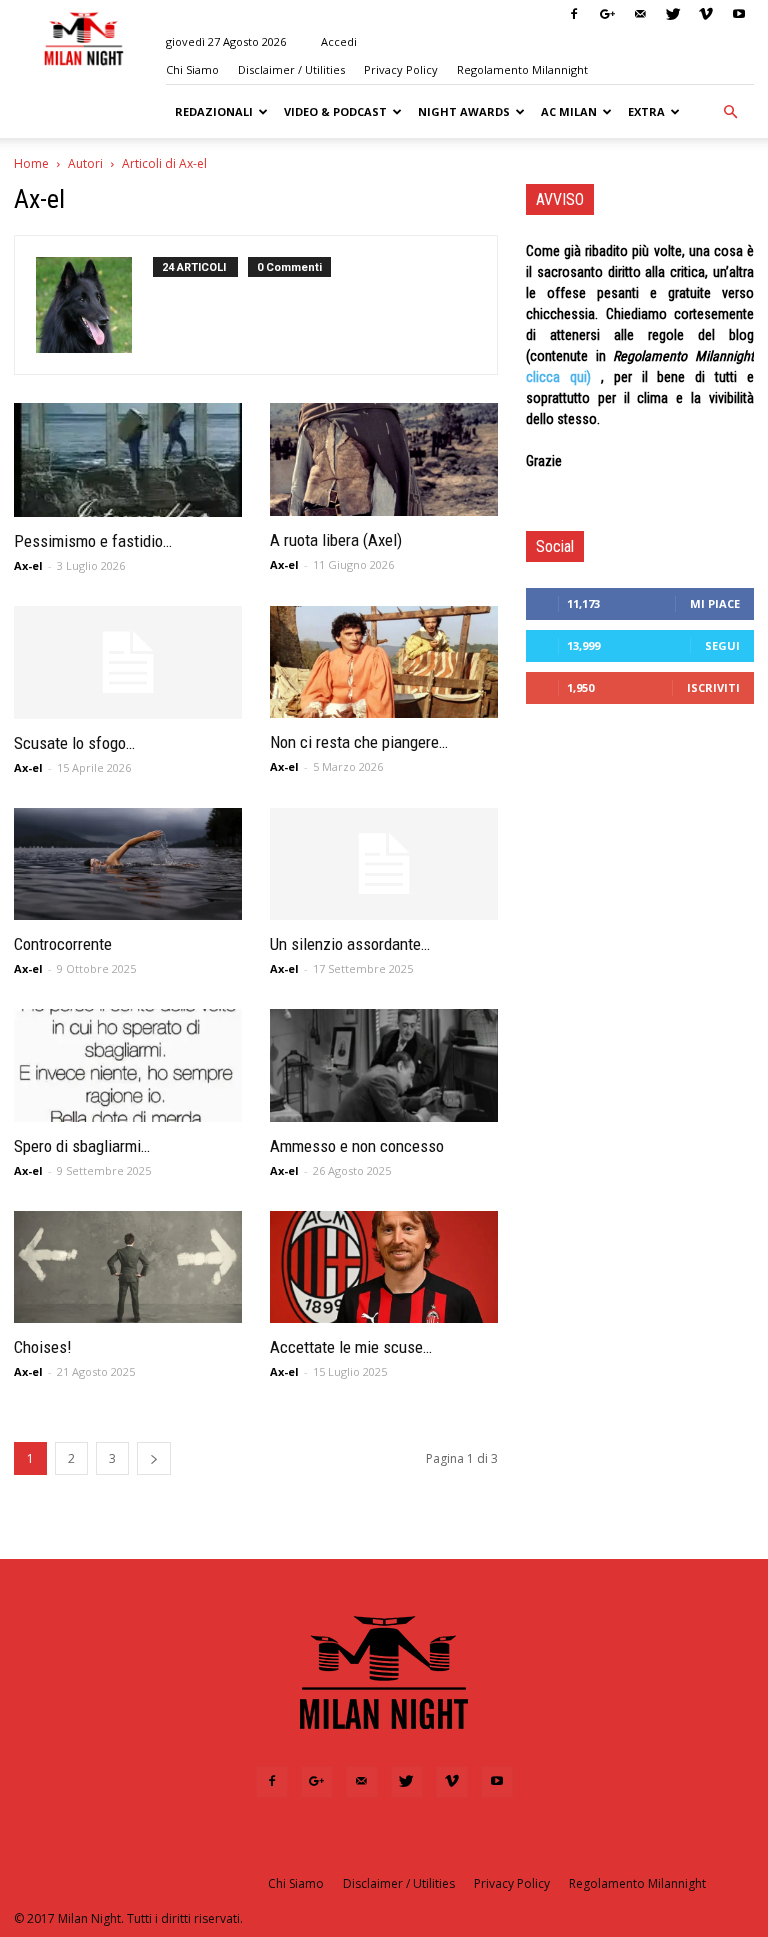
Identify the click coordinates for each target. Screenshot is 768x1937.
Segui (722, 645)
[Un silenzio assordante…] (384, 864)
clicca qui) (558, 377)
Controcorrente (63, 944)
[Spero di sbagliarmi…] (128, 1065)
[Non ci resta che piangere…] (384, 662)
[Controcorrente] (128, 864)
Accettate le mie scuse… (351, 1347)
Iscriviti (713, 687)
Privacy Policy (401, 69)
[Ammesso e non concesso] (384, 1065)
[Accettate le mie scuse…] (384, 1267)
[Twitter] (673, 14)
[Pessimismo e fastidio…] (128, 460)
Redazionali (214, 111)
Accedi (339, 41)
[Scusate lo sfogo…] (128, 662)
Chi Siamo (192, 69)
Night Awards (464, 111)
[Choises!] (128, 1267)
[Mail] (640, 14)
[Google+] (607, 14)
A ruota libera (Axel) (336, 540)
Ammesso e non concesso (357, 1146)
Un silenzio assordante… (350, 944)
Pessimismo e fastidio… (93, 541)
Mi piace (715, 603)
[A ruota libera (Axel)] (384, 459)
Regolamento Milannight (522, 69)
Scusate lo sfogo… (74, 743)
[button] (730, 112)
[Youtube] (739, 14)
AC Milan (569, 111)
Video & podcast (335, 111)
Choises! (43, 1347)
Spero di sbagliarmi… (82, 1146)
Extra (646, 111)
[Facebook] (574, 14)
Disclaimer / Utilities (291, 69)
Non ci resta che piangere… (359, 742)
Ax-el (28, 565)
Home (31, 163)
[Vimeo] (706, 14)
